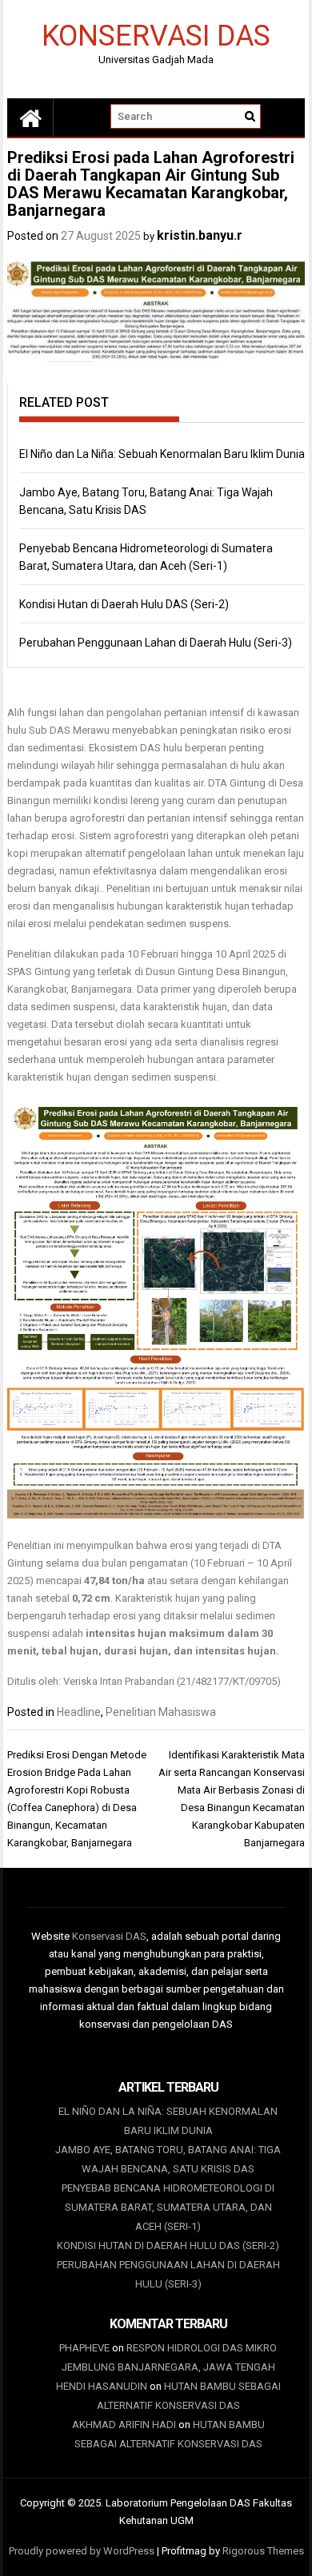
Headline (79, 1712)
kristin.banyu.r (200, 235)
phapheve (84, 2348)
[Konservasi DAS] (30, 117)
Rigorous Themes (263, 2551)
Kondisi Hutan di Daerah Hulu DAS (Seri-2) (124, 604)
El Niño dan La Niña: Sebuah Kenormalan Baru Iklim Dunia (162, 454)
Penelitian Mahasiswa (161, 1712)
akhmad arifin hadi (124, 2425)
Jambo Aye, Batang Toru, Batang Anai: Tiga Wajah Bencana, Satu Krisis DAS (168, 2159)
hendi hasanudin (102, 2386)
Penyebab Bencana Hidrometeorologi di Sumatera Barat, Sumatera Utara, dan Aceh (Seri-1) (168, 2207)
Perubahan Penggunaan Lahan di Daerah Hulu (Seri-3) (156, 643)
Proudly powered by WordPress (82, 2551)
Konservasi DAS (156, 35)
